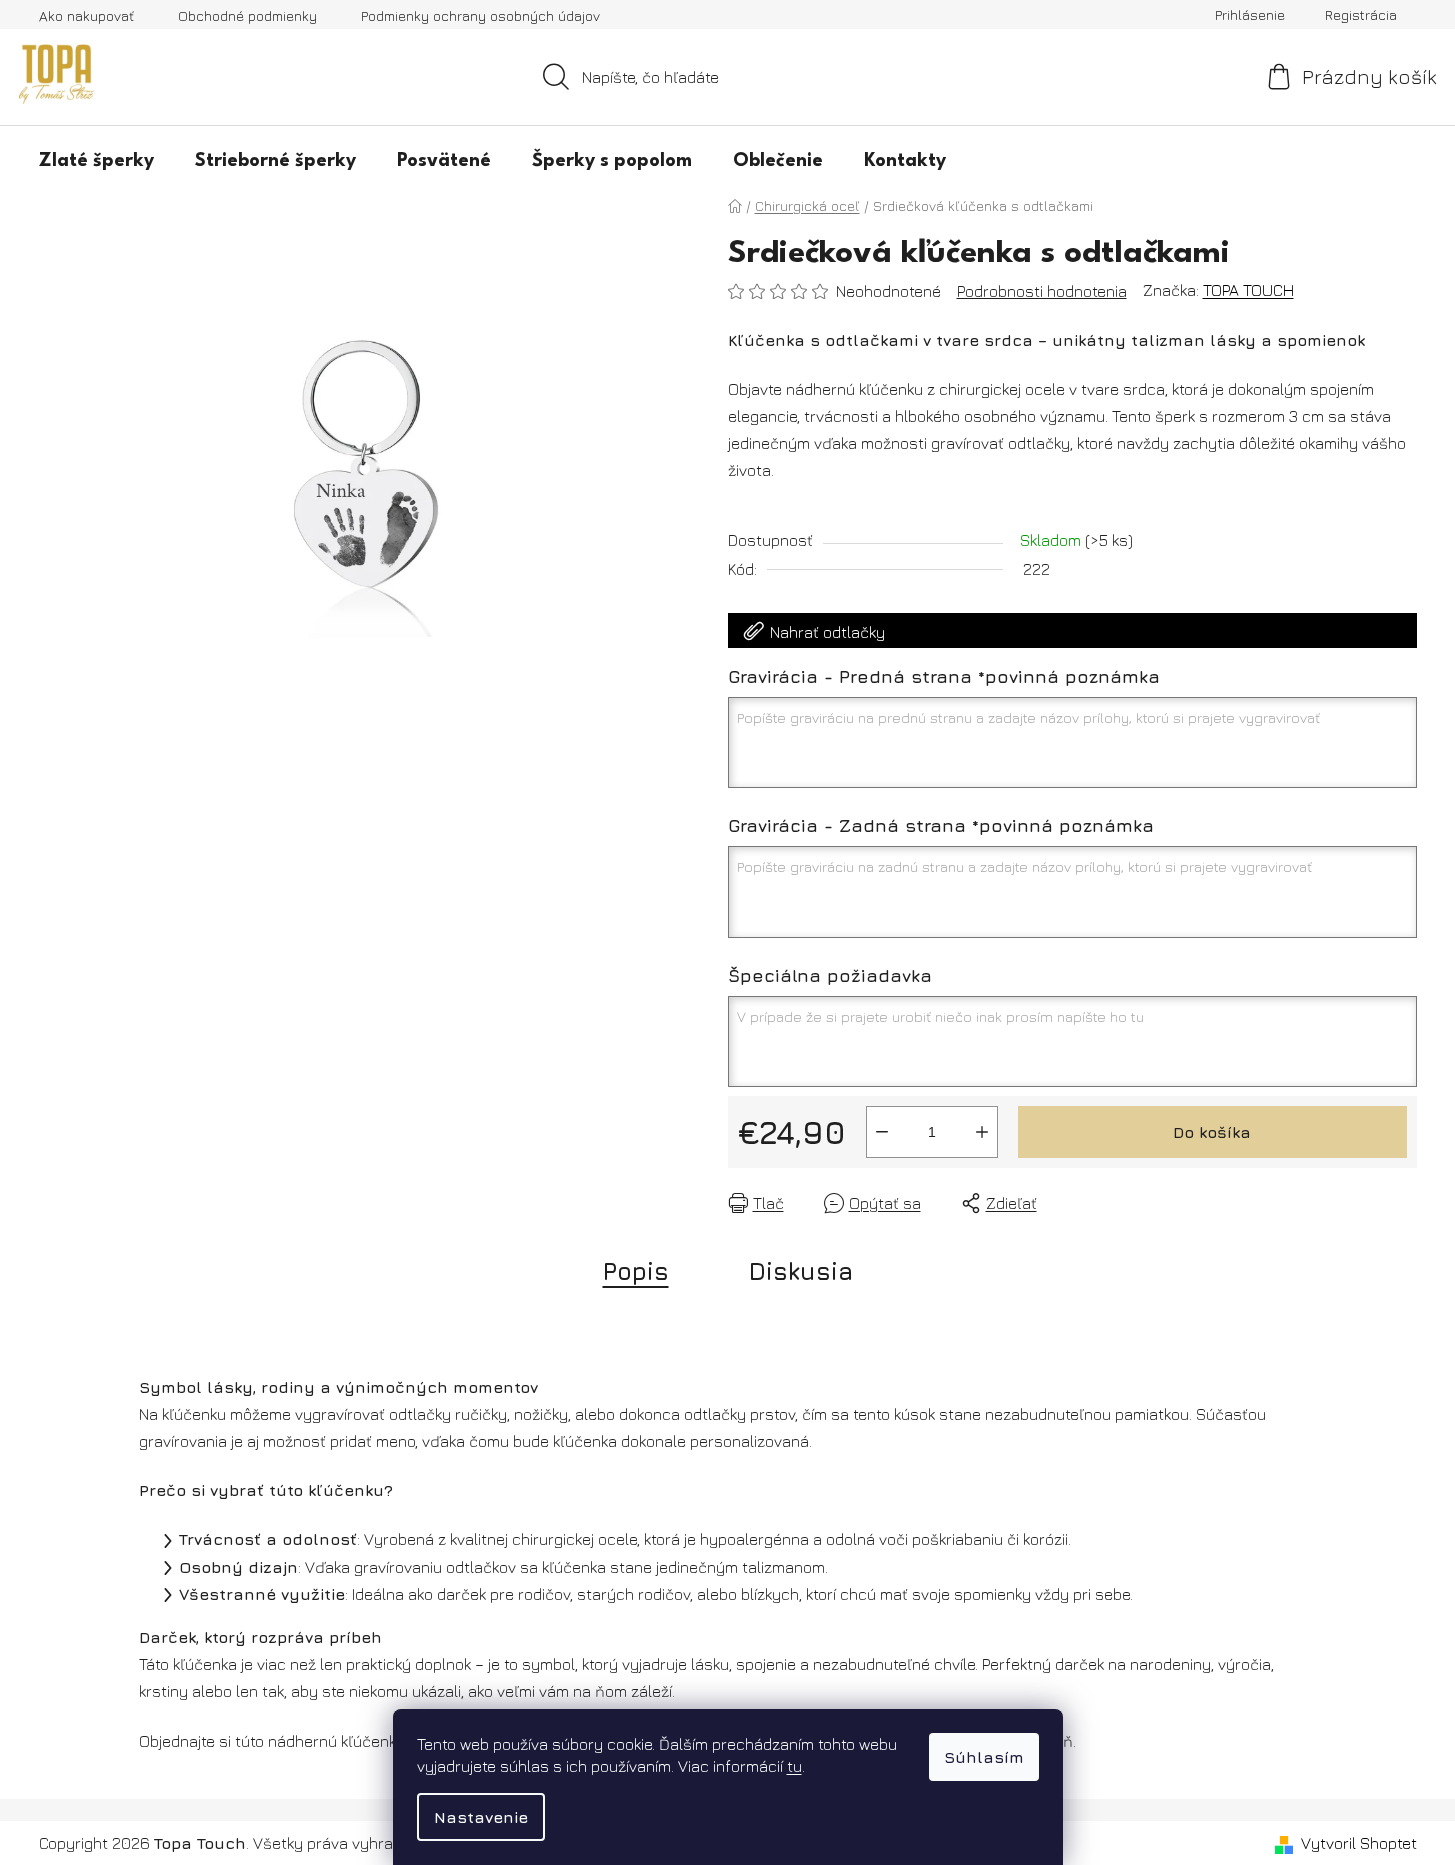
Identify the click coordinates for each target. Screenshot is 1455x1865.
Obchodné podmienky (247, 15)
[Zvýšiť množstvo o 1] (982, 1132)
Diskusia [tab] (801, 1271)
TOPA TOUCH (1248, 290)
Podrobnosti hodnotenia (1042, 291)
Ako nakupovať (86, 15)
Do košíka (1212, 1132)
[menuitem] (96, 160)
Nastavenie (481, 1817)
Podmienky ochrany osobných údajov (480, 15)
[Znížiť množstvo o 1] (882, 1132)
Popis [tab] (636, 1271)
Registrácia (1361, 14)
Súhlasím (984, 1757)
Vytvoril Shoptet (1359, 1843)
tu (794, 1766)
